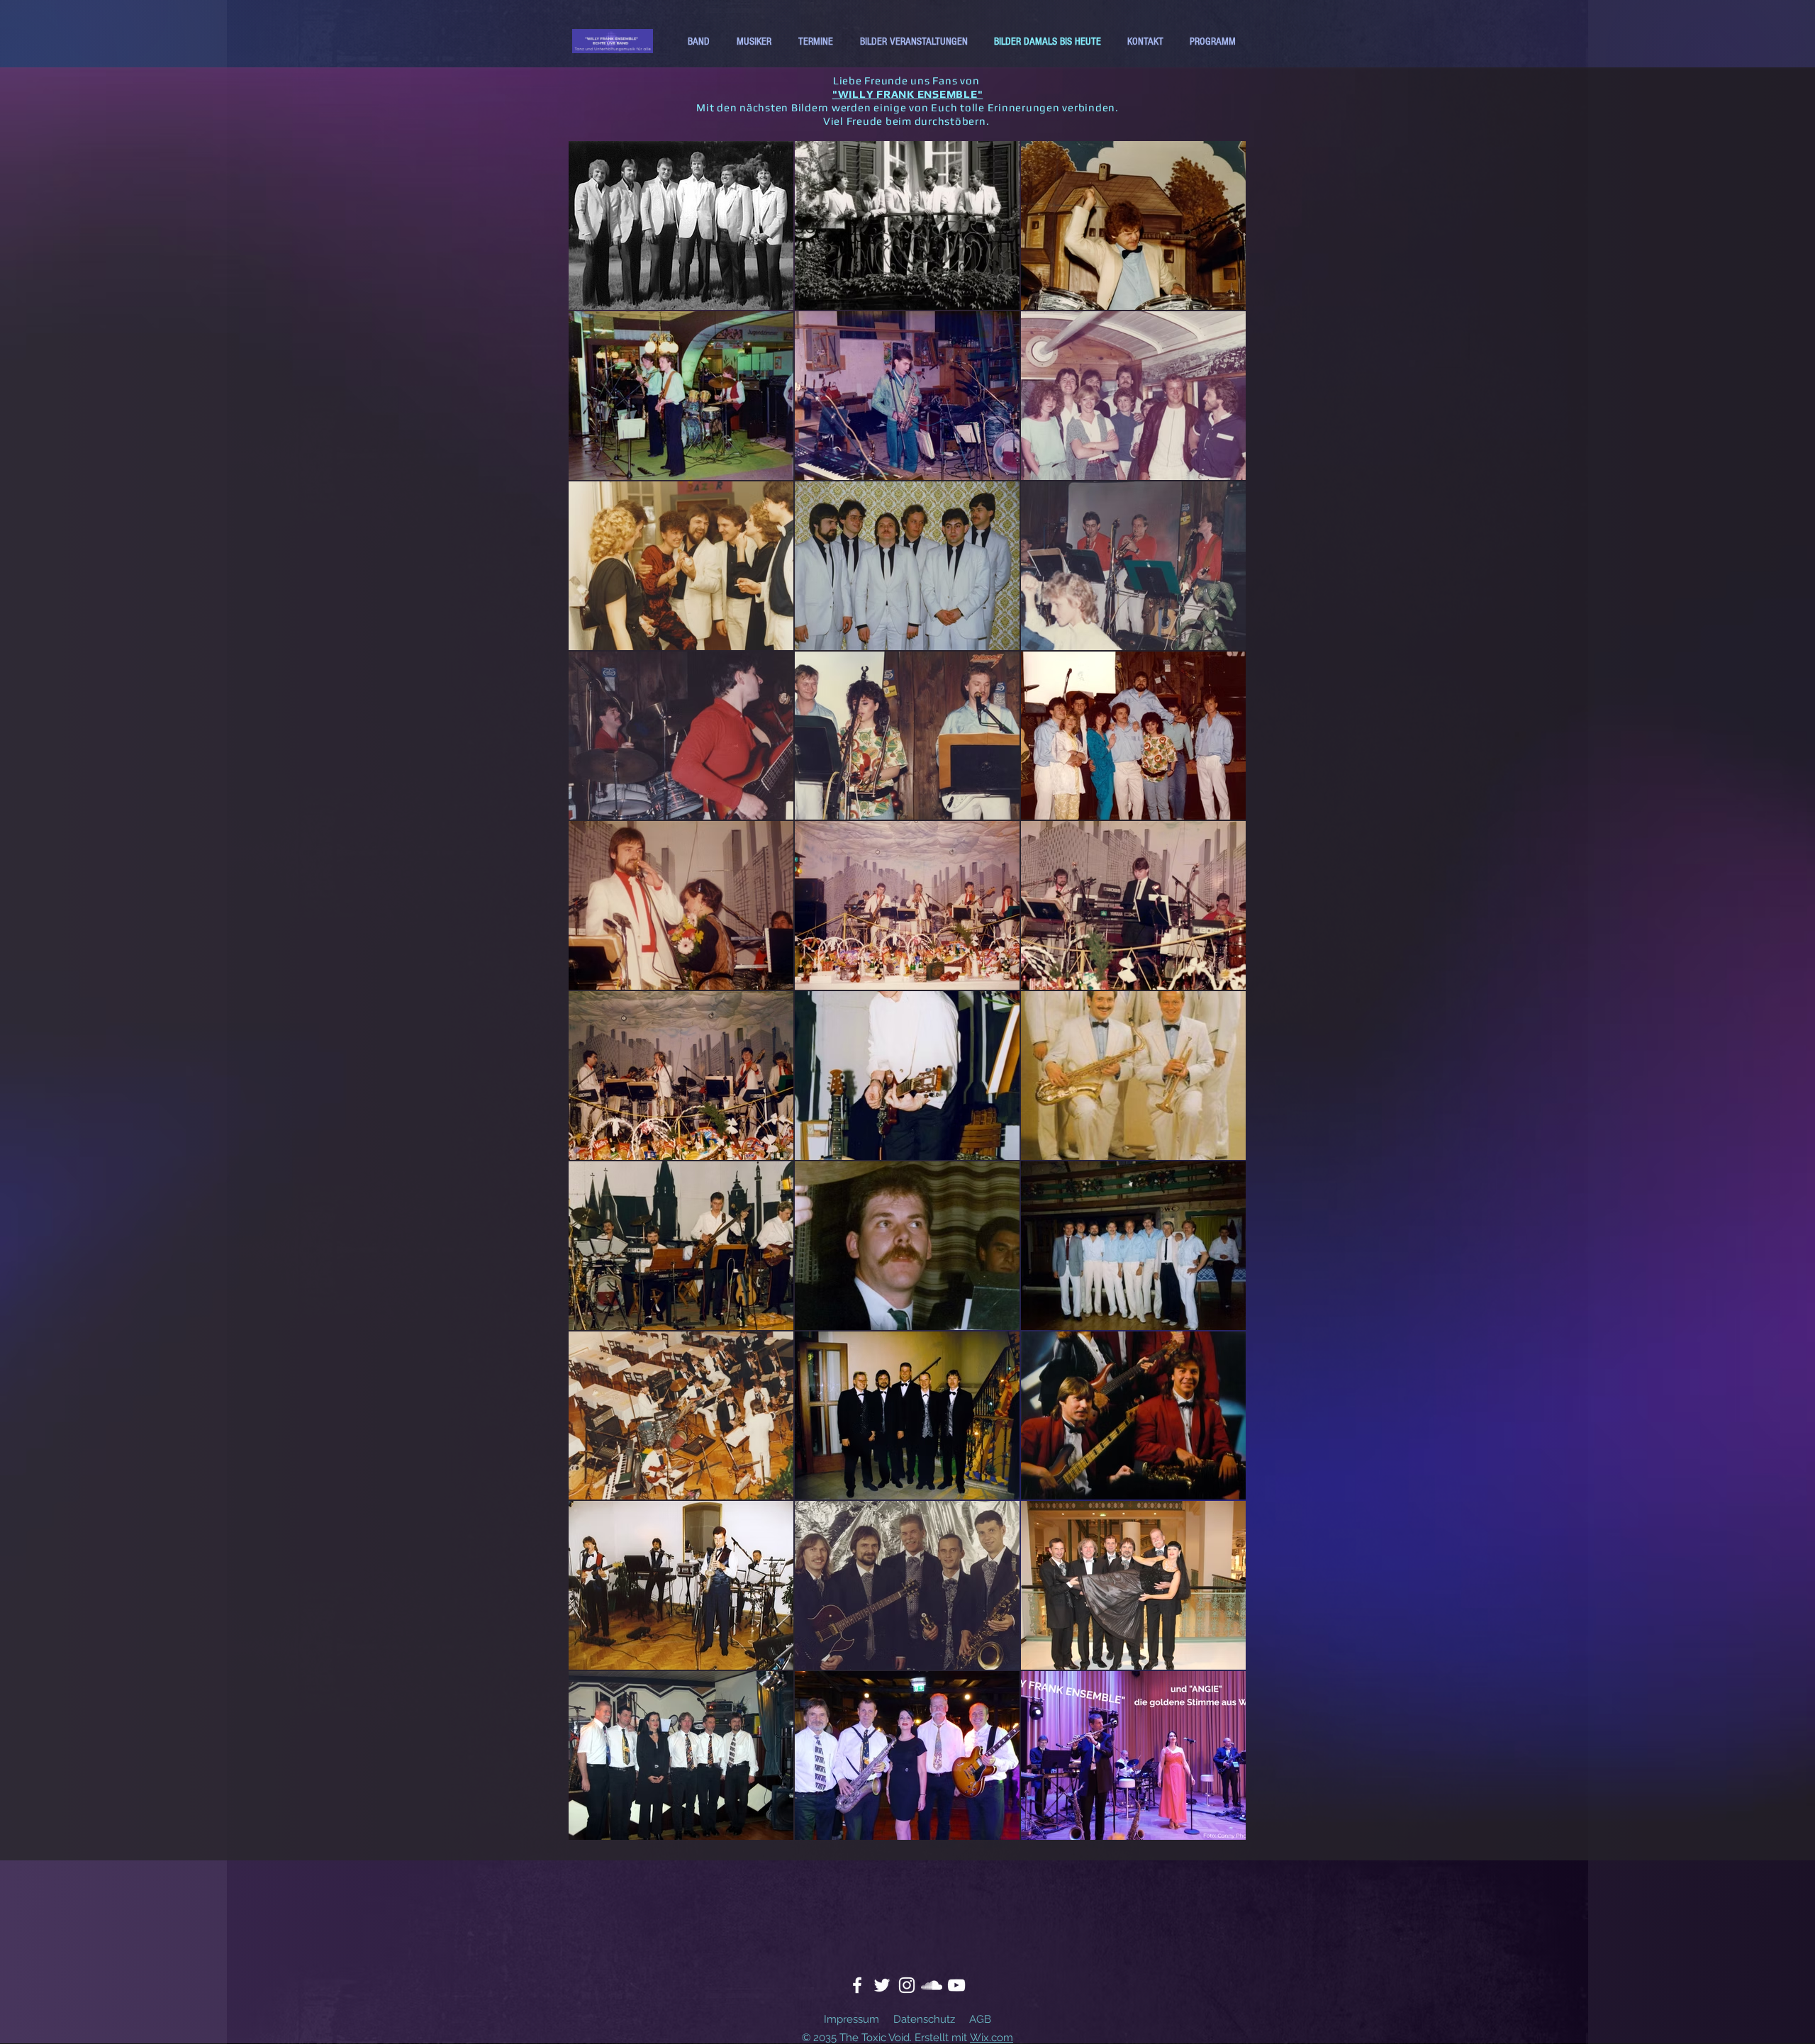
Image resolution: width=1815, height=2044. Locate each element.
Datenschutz (924, 2019)
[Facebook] (857, 1985)
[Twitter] (882, 1985)
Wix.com (992, 2038)
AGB (980, 2019)
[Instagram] (907, 1985)
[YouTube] (956, 1985)
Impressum (851, 2019)
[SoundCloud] (932, 1985)
